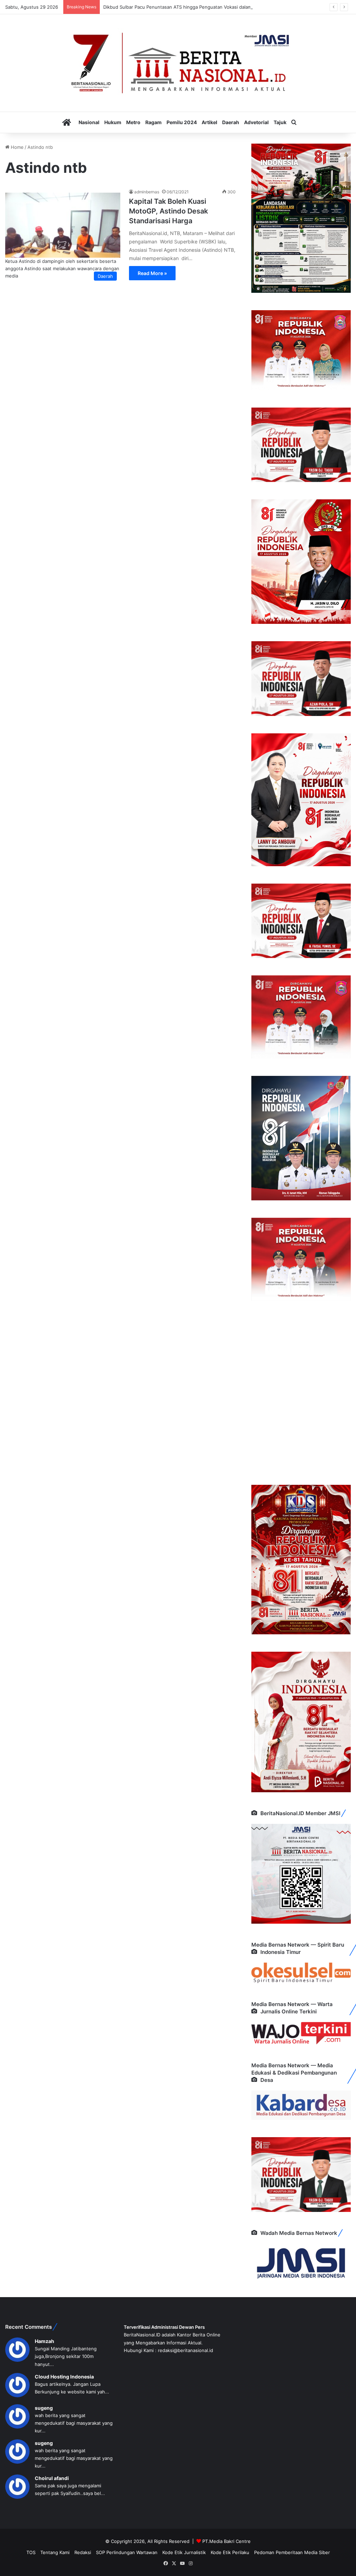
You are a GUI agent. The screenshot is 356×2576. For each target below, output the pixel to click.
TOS (31, 2552)
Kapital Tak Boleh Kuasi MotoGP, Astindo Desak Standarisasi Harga (168, 211)
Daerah (231, 122)
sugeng (44, 2408)
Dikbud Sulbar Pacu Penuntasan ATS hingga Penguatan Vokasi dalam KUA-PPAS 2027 (196, 7)
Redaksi (83, 2552)
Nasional (89, 122)
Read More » (152, 273)
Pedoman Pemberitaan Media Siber (292, 2552)
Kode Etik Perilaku (230, 2552)
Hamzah (44, 2341)
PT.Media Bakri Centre (226, 2541)
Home (17, 147)
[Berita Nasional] (178, 63)
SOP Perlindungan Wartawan (127, 2552)
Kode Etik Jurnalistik (184, 2552)
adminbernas (147, 192)
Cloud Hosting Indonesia (64, 2377)
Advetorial (256, 122)
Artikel (209, 122)
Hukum (113, 122)
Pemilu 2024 (182, 122)
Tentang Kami (55, 2552)
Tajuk (280, 122)
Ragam (153, 122)
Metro (133, 122)
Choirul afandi (52, 2478)
